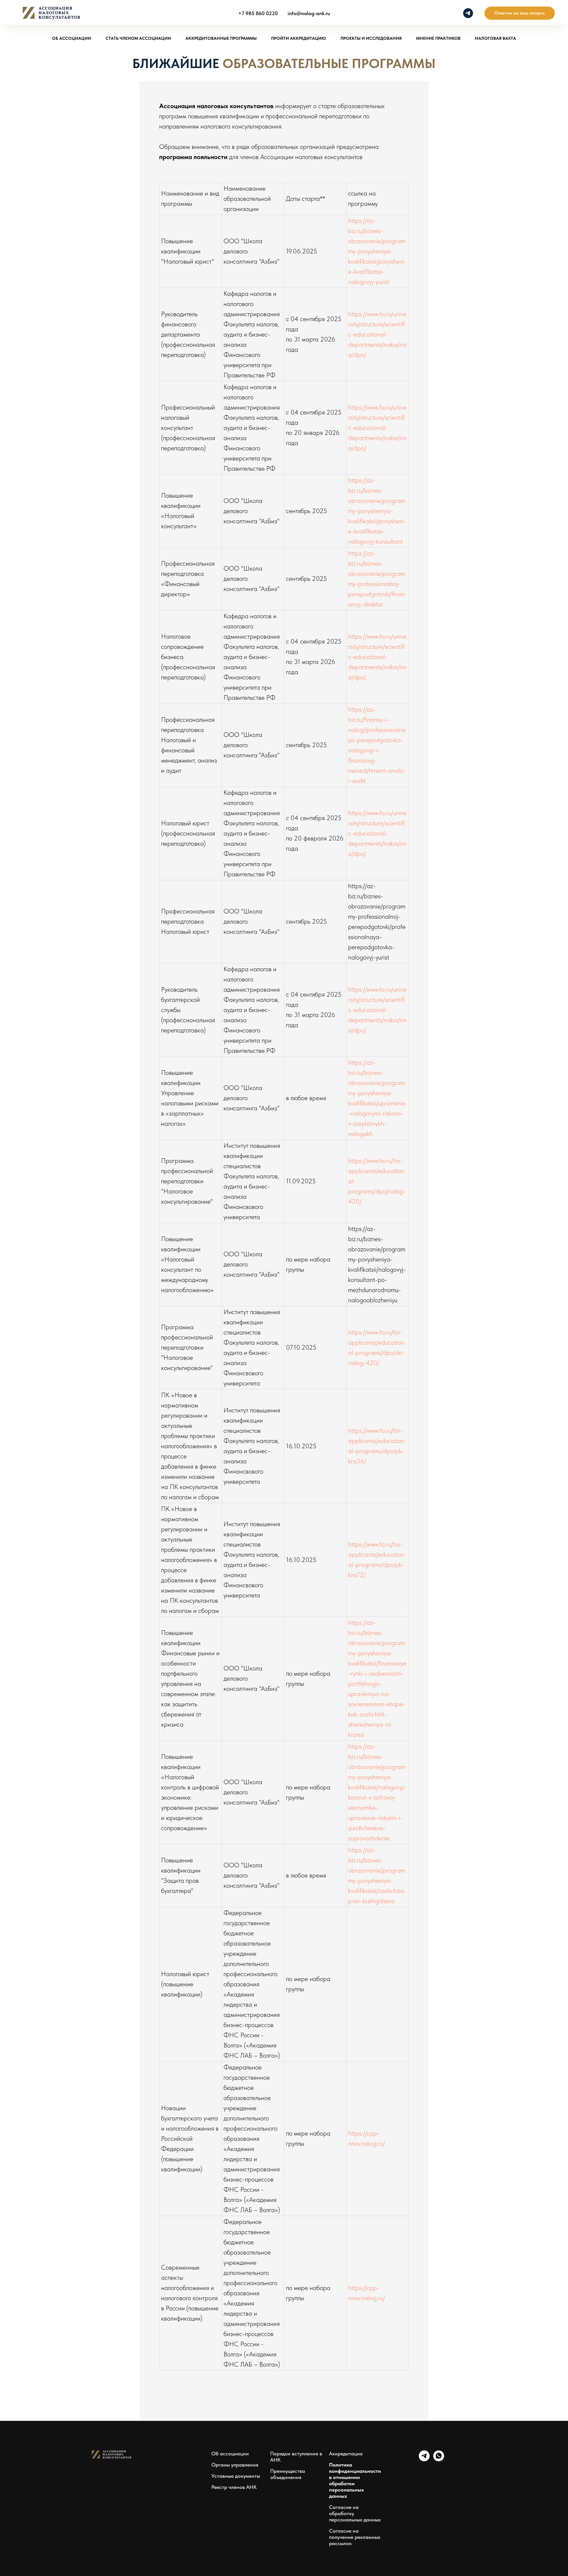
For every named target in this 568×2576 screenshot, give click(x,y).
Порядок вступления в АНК (296, 2457)
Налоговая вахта (496, 38)
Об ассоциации (71, 38)
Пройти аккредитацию (299, 38)
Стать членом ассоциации (138, 38)
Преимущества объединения (288, 2474)
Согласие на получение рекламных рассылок (355, 2537)
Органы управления (235, 2465)
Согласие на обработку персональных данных (355, 2513)
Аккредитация (346, 2454)
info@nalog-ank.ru (309, 13)
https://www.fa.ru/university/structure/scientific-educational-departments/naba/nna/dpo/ (377, 334)
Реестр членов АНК (234, 2487)
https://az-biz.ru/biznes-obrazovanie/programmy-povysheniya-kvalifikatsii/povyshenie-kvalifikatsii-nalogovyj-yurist (377, 251)
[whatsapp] (439, 2459)
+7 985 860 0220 (258, 13)
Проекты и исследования (371, 38)
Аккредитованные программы (221, 38)
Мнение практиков (438, 38)
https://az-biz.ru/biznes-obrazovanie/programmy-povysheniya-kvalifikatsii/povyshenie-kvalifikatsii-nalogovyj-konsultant (377, 511)
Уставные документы (236, 2476)
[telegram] (468, 13)
